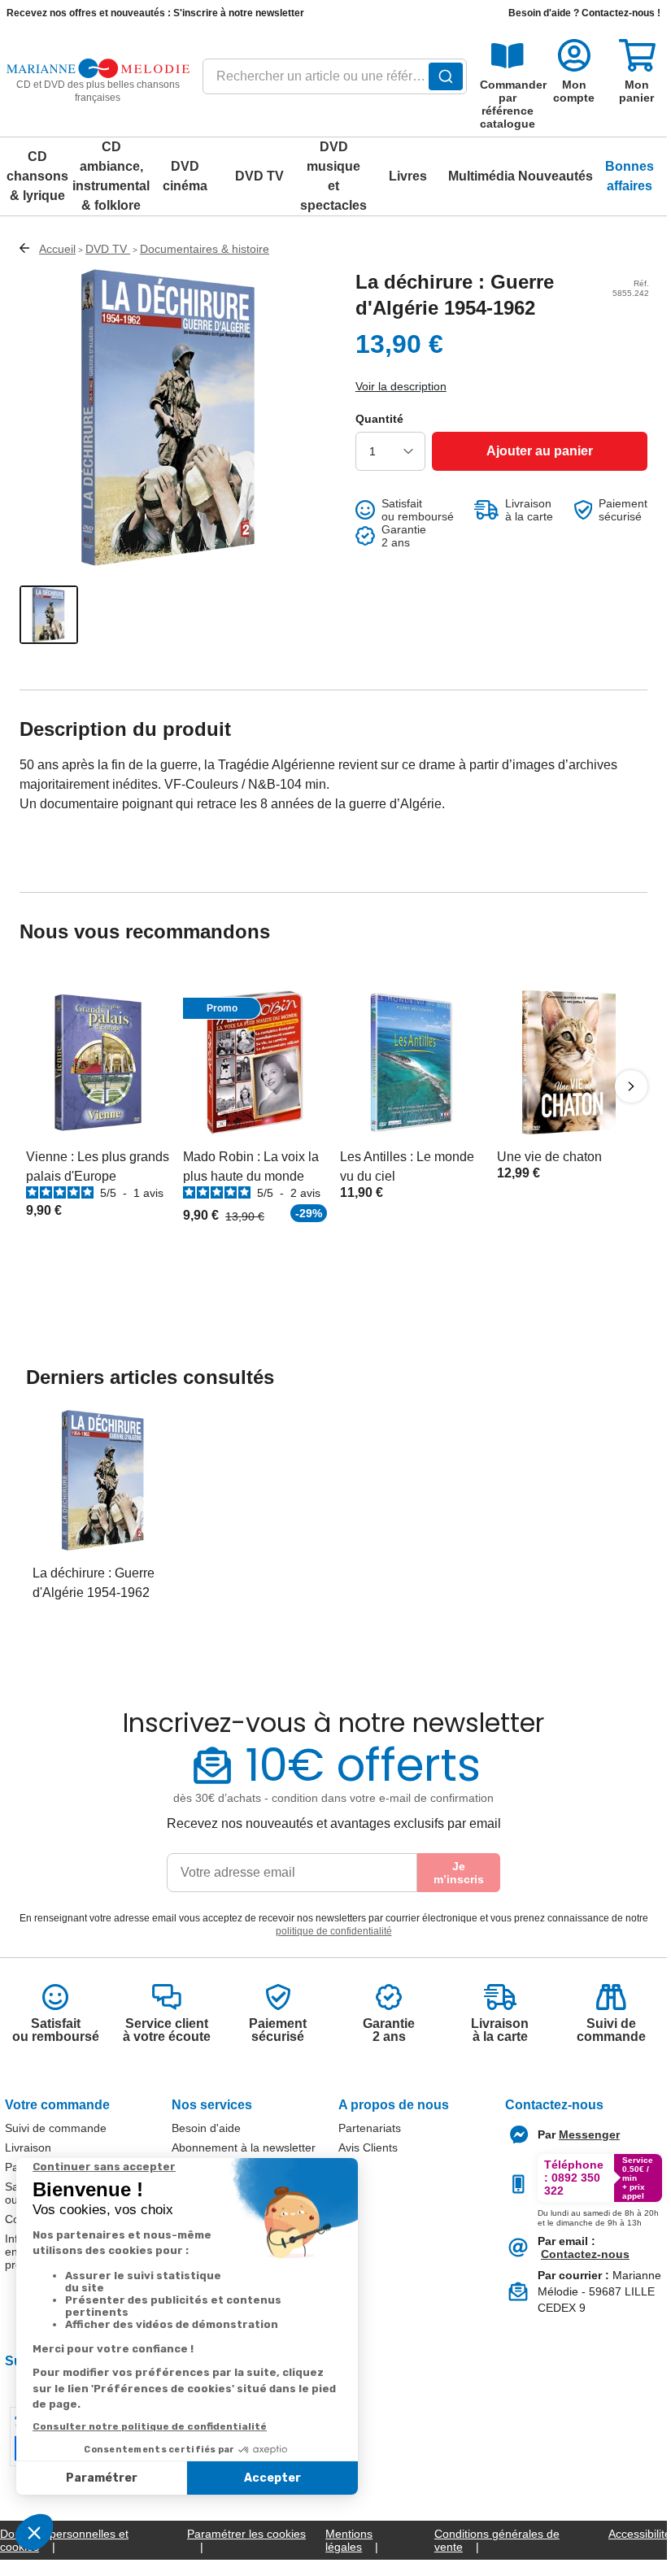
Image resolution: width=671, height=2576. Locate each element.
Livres (408, 176)
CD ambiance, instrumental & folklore (111, 176)
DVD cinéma (185, 176)
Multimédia (481, 176)
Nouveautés (556, 176)
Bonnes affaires (630, 176)
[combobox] (335, 81)
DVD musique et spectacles (333, 176)
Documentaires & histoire (205, 249)
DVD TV (259, 176)
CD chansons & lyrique (37, 176)
